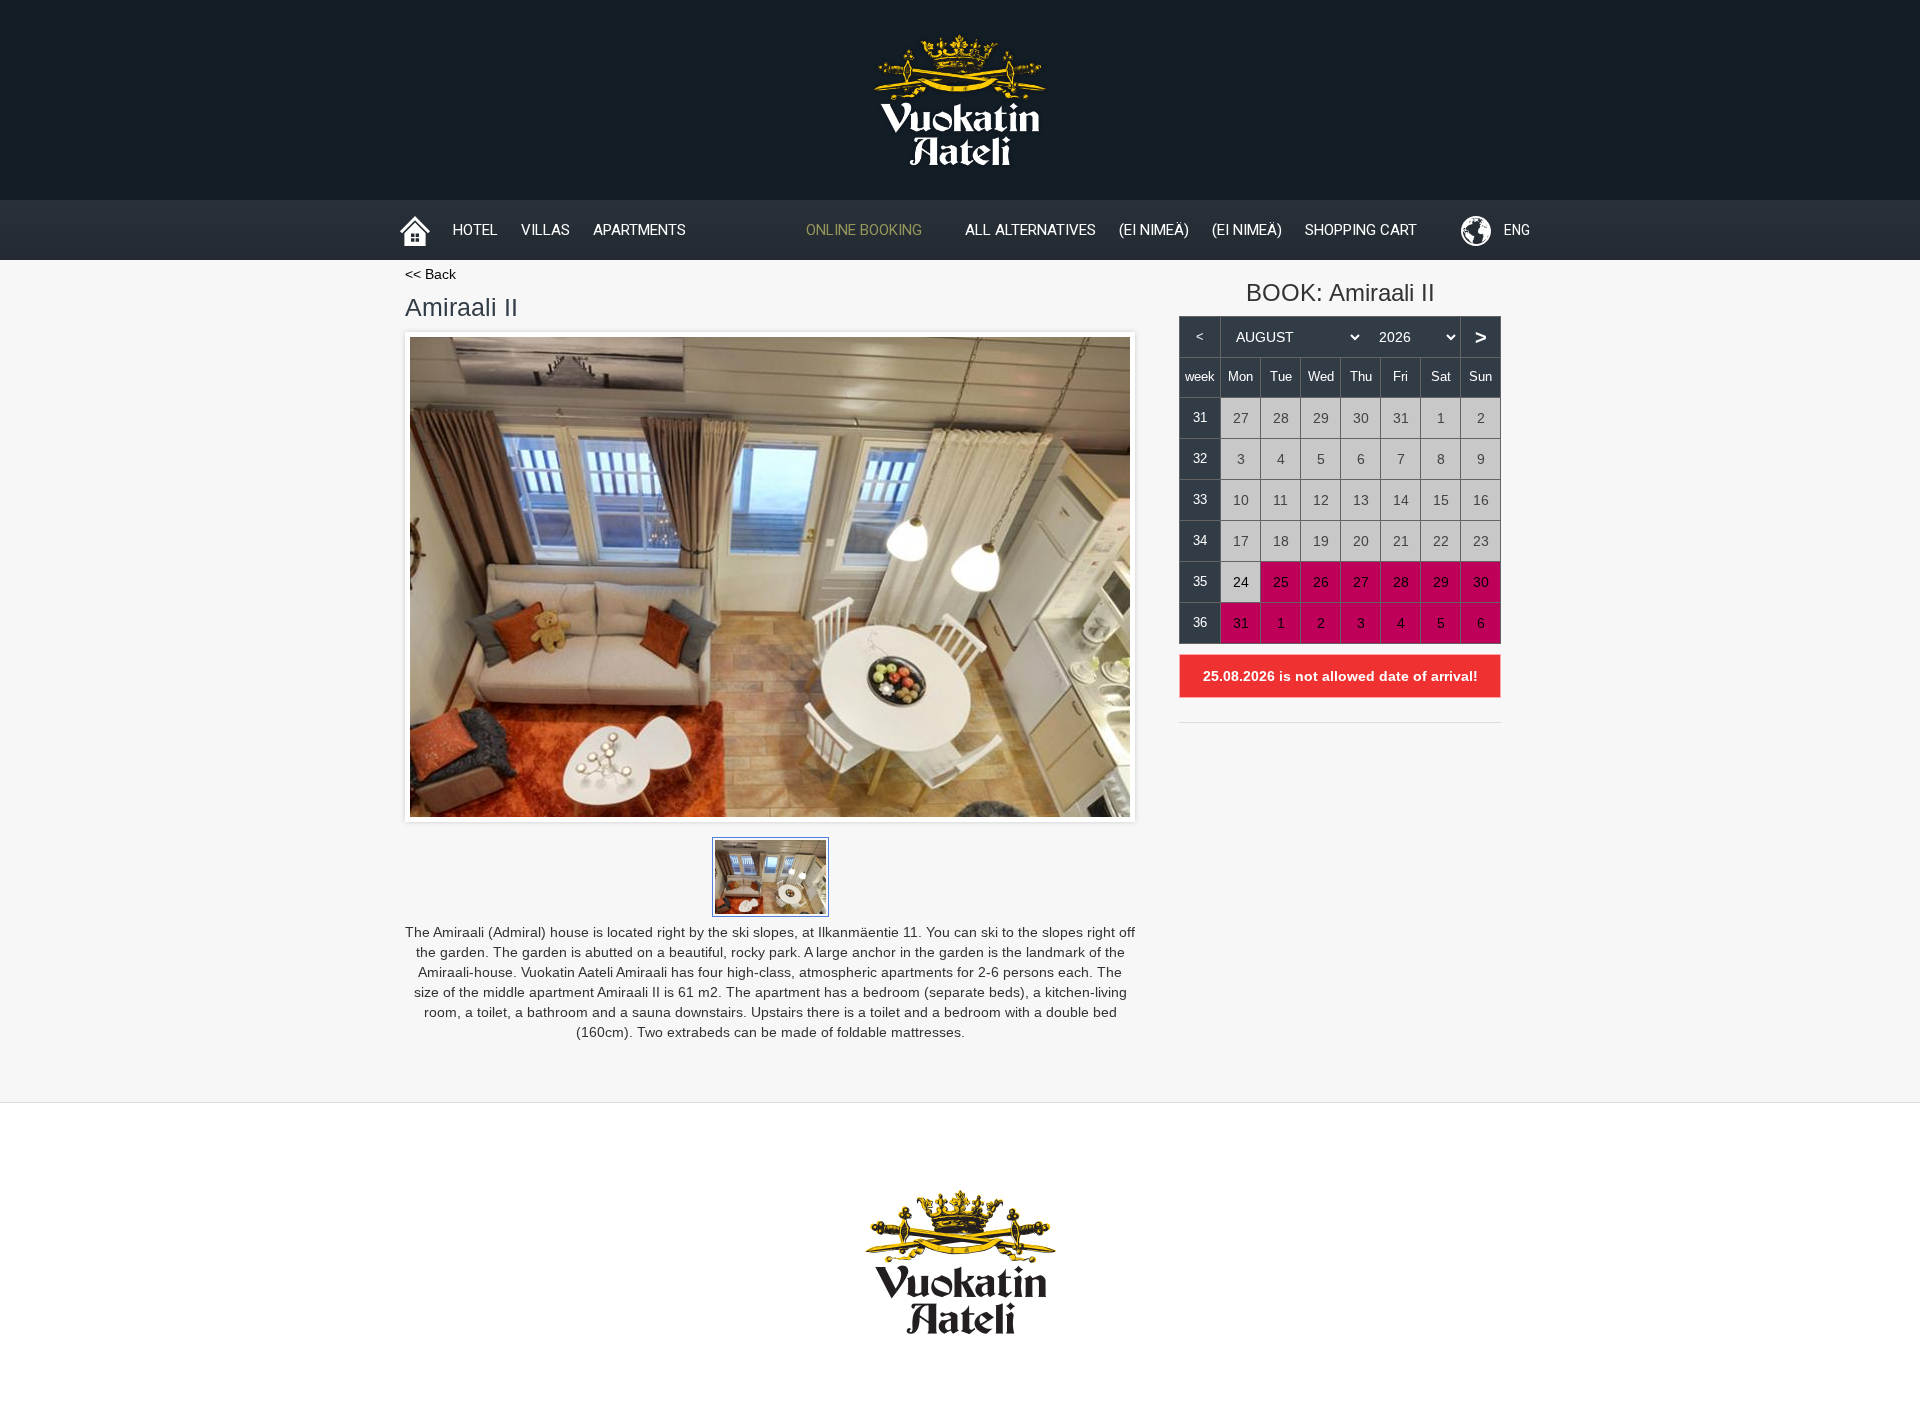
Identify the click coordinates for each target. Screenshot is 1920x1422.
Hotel (475, 230)
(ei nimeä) (1154, 230)
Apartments (639, 230)
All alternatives (1030, 230)
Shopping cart (1361, 230)
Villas (545, 230)
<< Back (430, 274)
